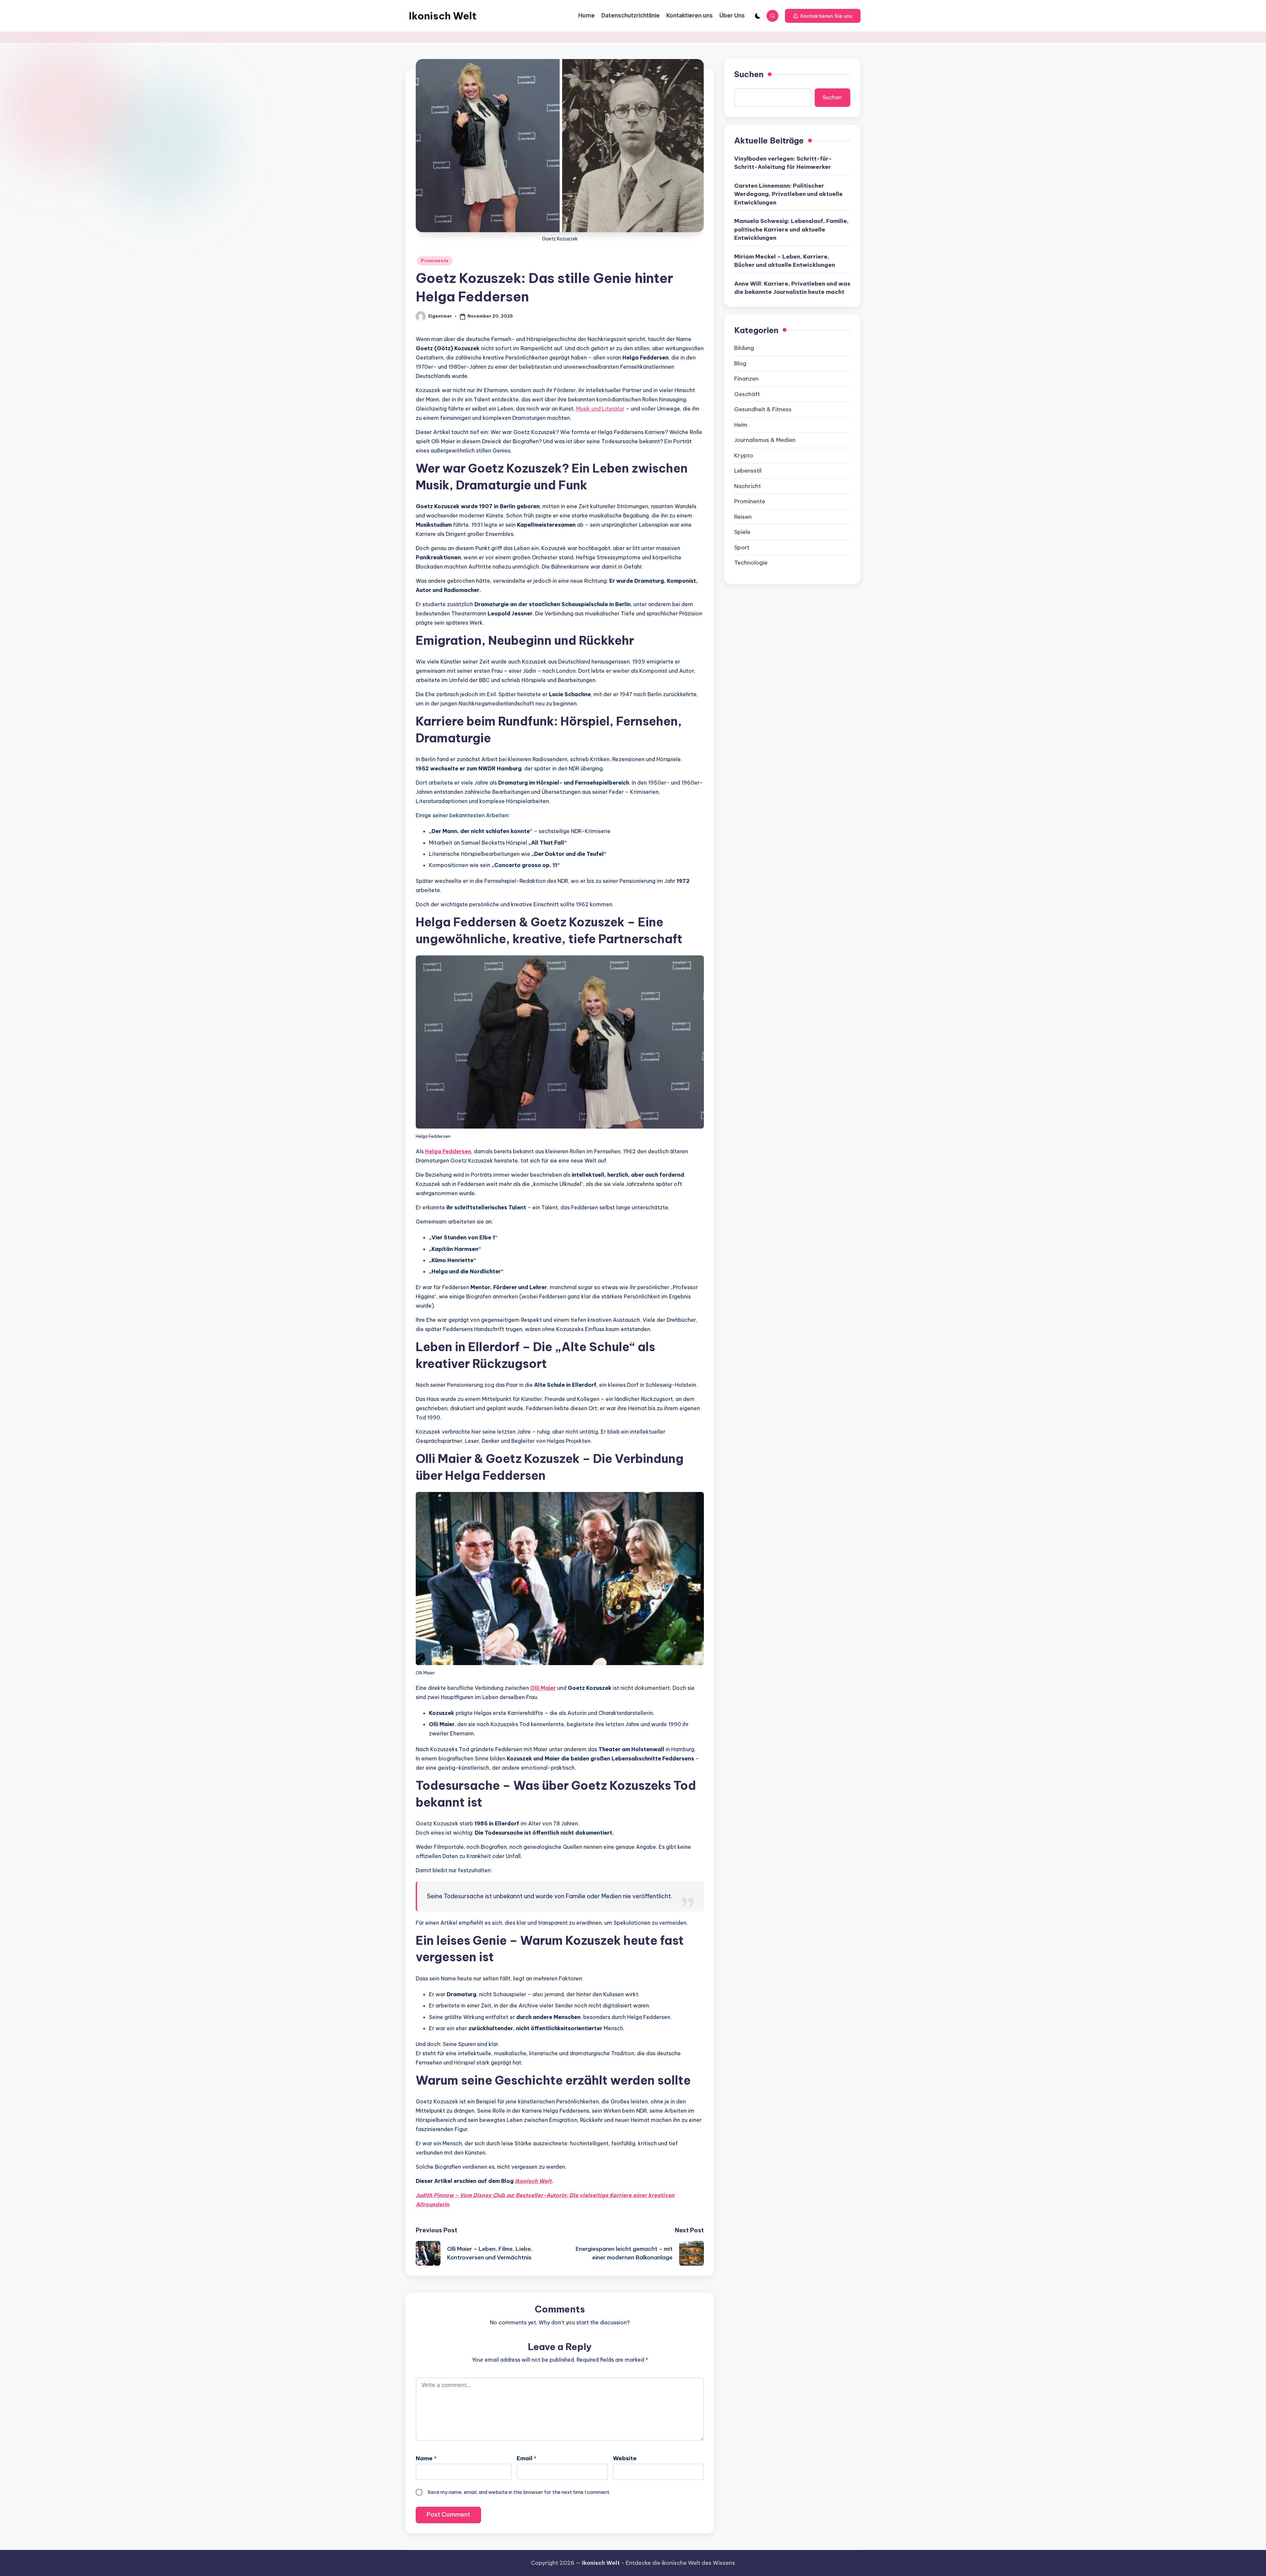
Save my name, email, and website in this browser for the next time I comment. (519, 2492)
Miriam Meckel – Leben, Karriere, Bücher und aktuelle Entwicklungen (785, 261)
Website (625, 2458)
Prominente (435, 261)
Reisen (743, 517)
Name (426, 2458)
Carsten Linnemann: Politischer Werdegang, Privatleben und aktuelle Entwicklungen (788, 194)
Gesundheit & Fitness (763, 409)
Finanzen (746, 379)
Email (527, 2458)
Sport (742, 547)
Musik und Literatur (600, 409)
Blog (740, 363)
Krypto (744, 455)
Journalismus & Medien (765, 440)
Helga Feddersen (448, 1151)
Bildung (744, 348)
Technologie (751, 563)
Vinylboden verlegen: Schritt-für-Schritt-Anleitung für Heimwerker (783, 163)
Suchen (749, 74)
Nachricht (748, 486)
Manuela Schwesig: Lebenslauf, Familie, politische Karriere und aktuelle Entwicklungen (791, 229)
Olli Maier (543, 1688)
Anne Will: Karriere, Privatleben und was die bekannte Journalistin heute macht (792, 288)
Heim (741, 425)
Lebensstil (748, 471)
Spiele (742, 532)
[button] (823, 16)
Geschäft (747, 394)
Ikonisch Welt (443, 16)
